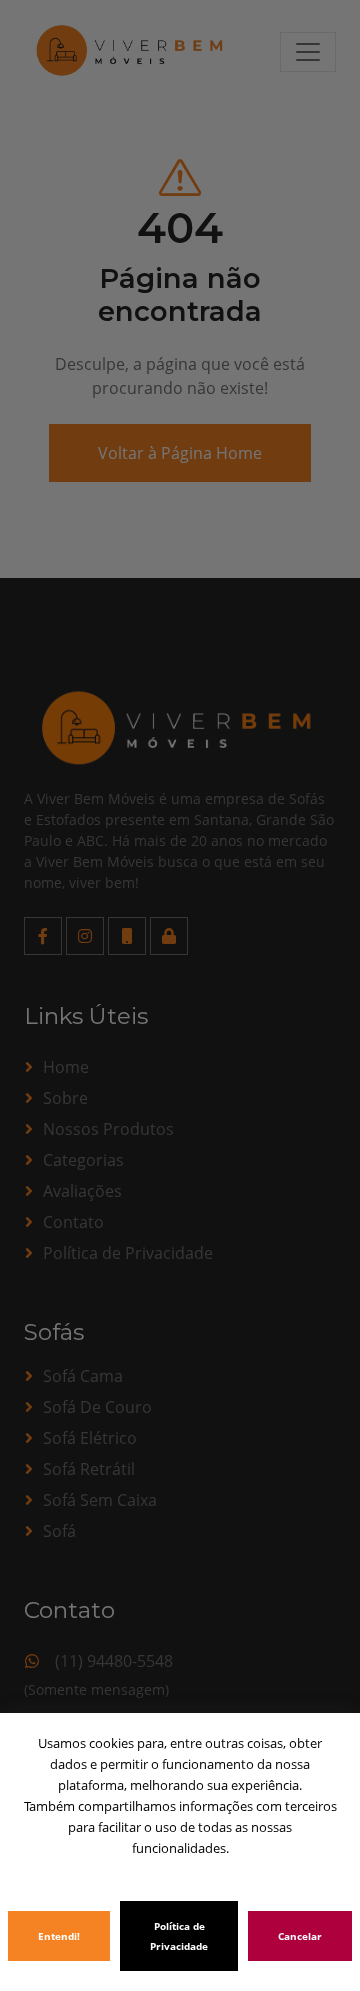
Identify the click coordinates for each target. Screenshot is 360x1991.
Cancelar (300, 1936)
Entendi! (59, 1936)
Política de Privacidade (179, 1936)
